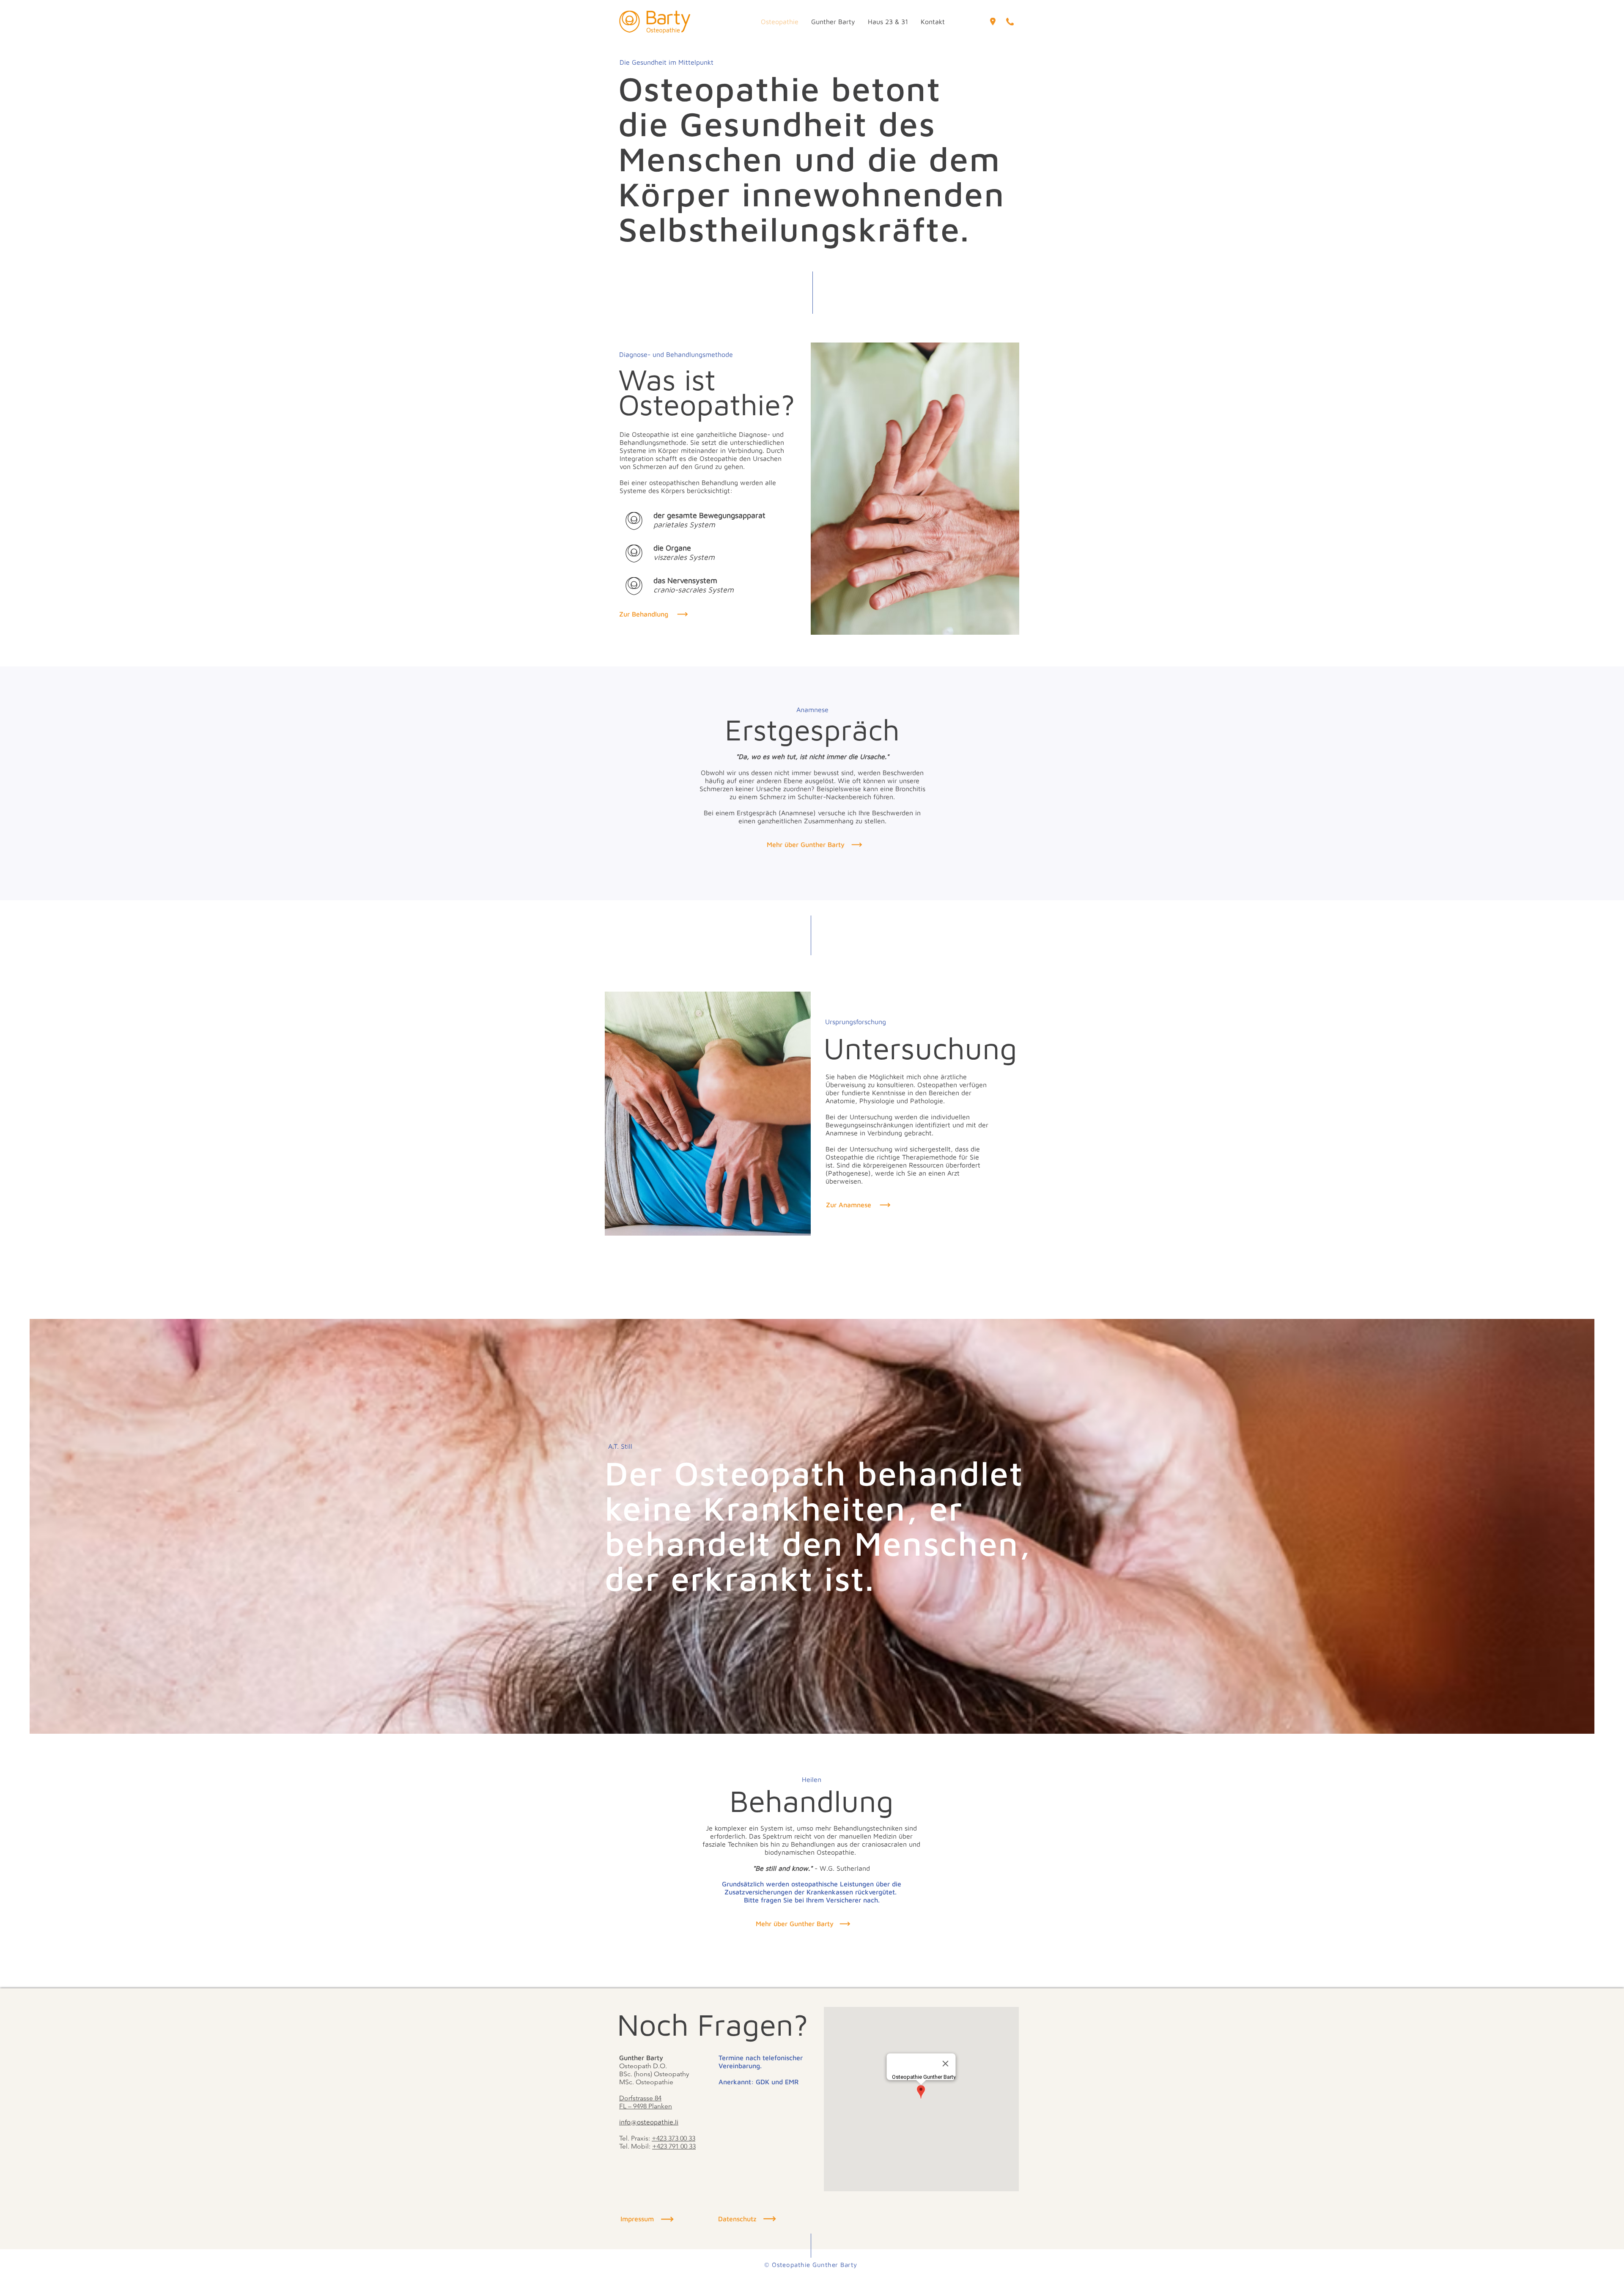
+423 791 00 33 (674, 2146)
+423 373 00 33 (673, 2138)
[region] (993, 19)
